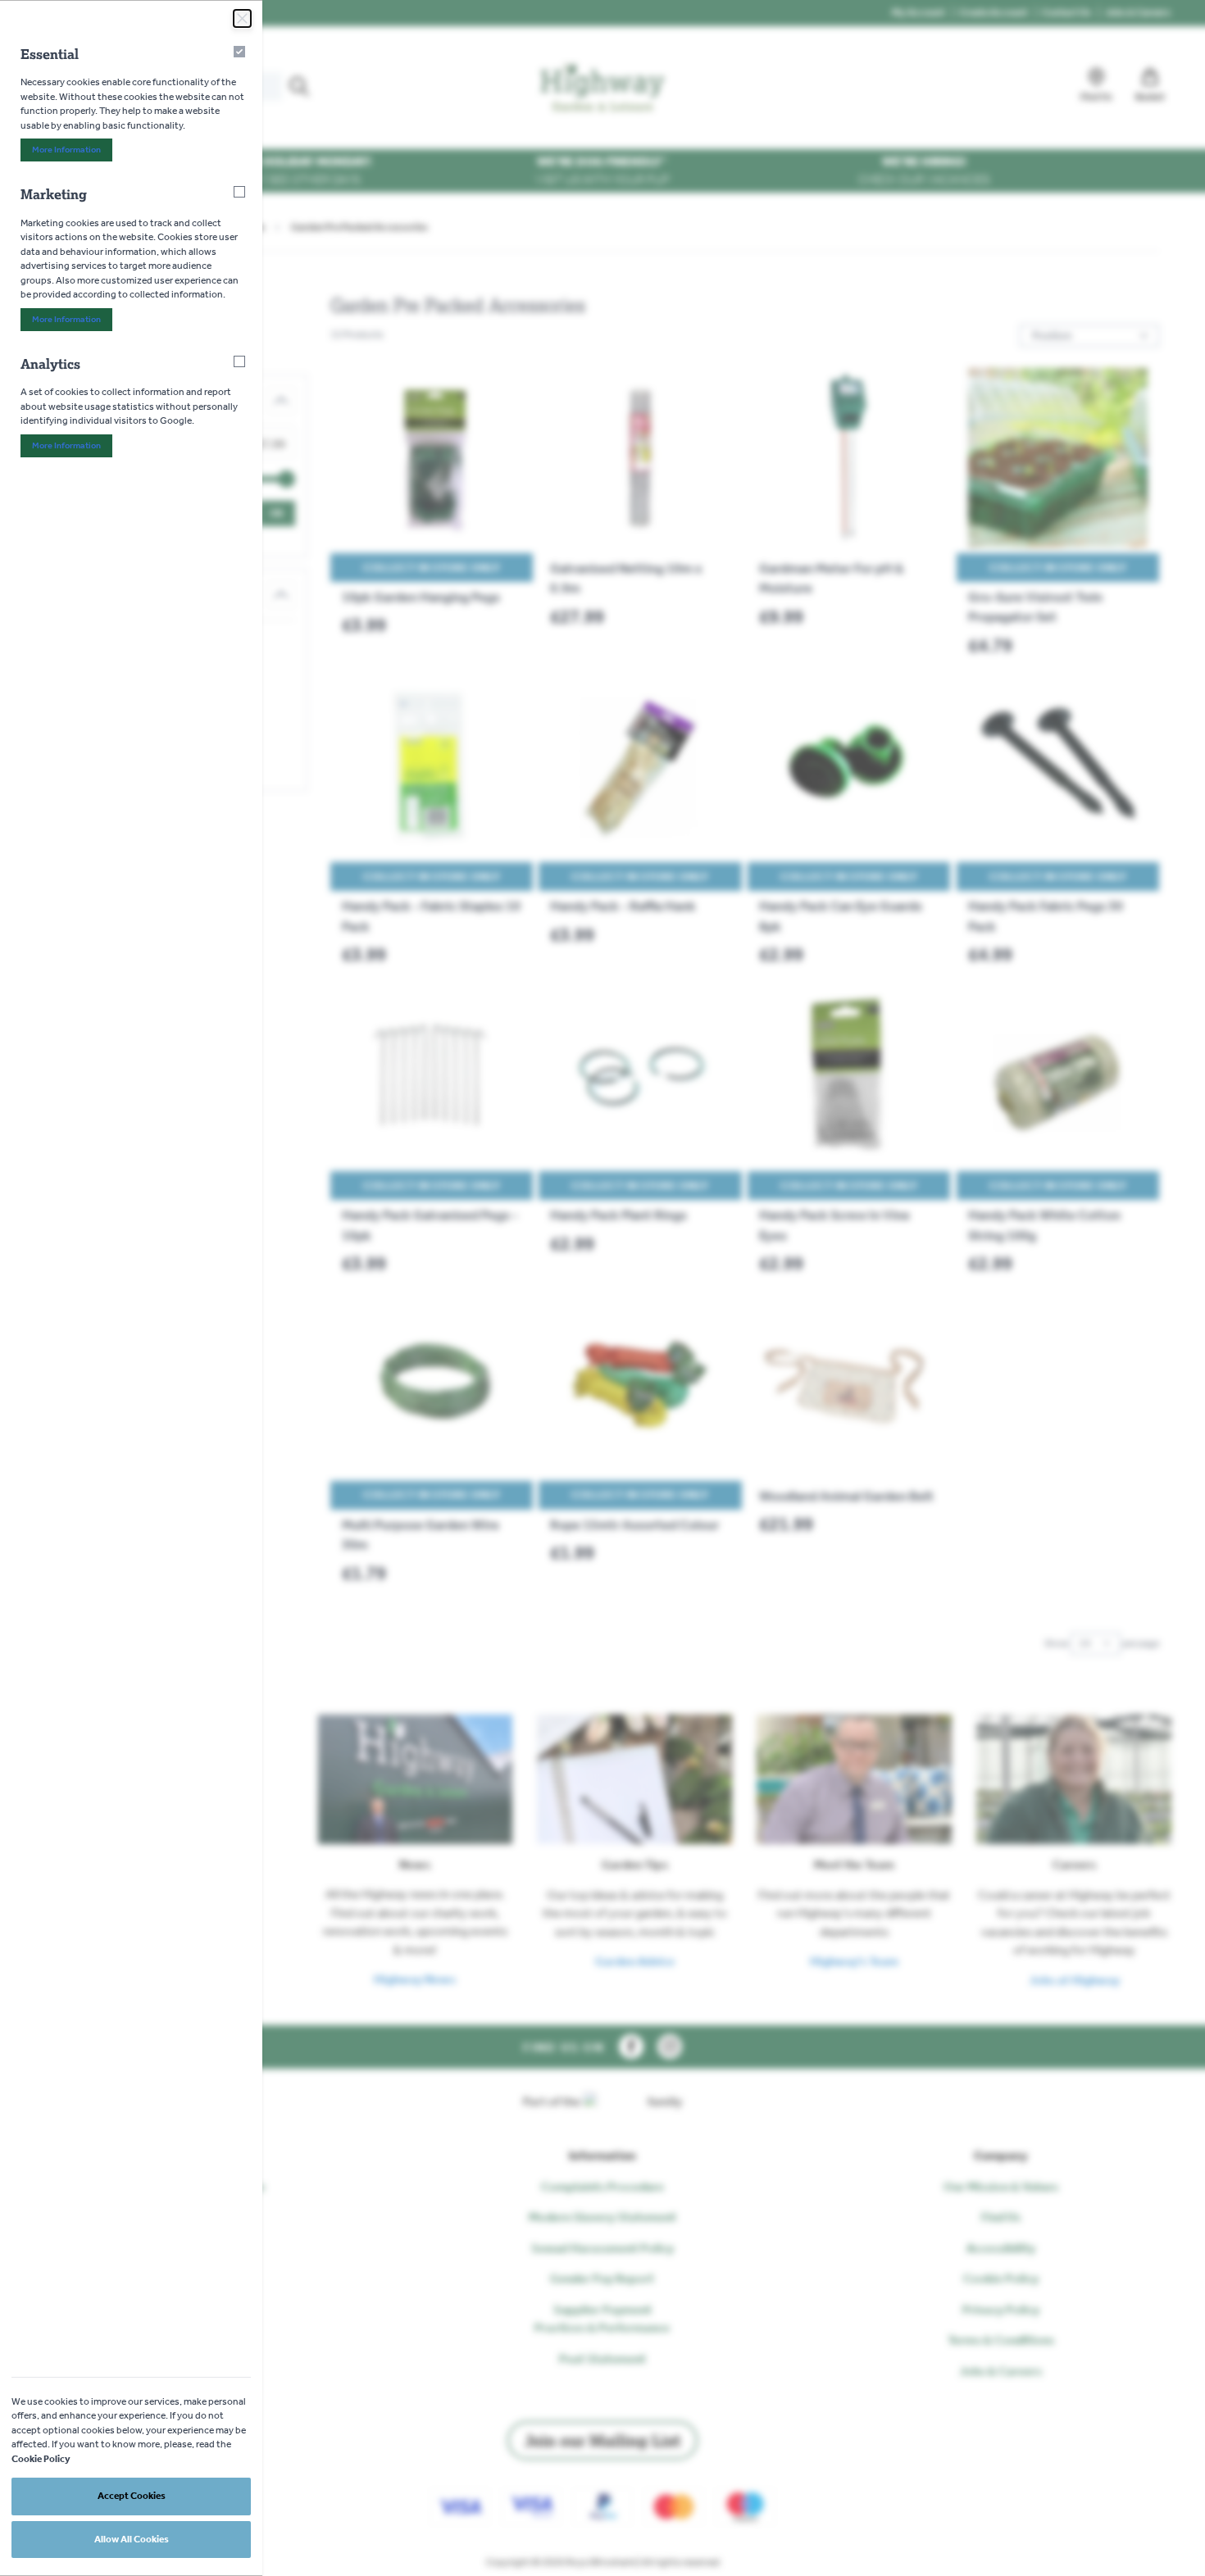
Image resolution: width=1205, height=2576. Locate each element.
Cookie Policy (41, 2459)
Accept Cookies (132, 2496)
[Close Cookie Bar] (242, 18)
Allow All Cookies (132, 2539)
